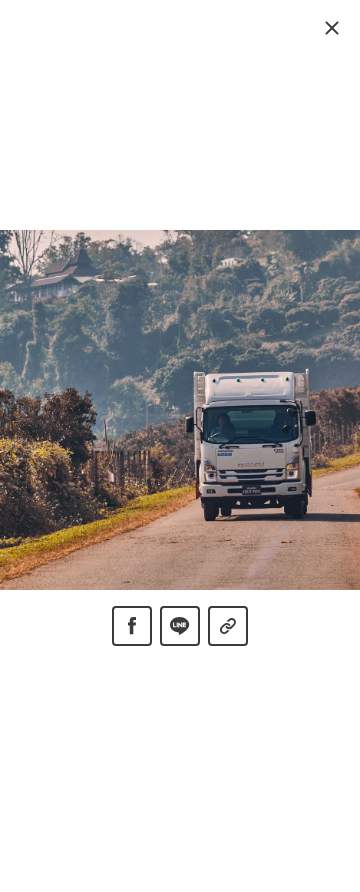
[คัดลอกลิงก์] (228, 626)
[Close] (332, 28)
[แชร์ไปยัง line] (180, 626)
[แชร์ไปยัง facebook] (132, 626)
